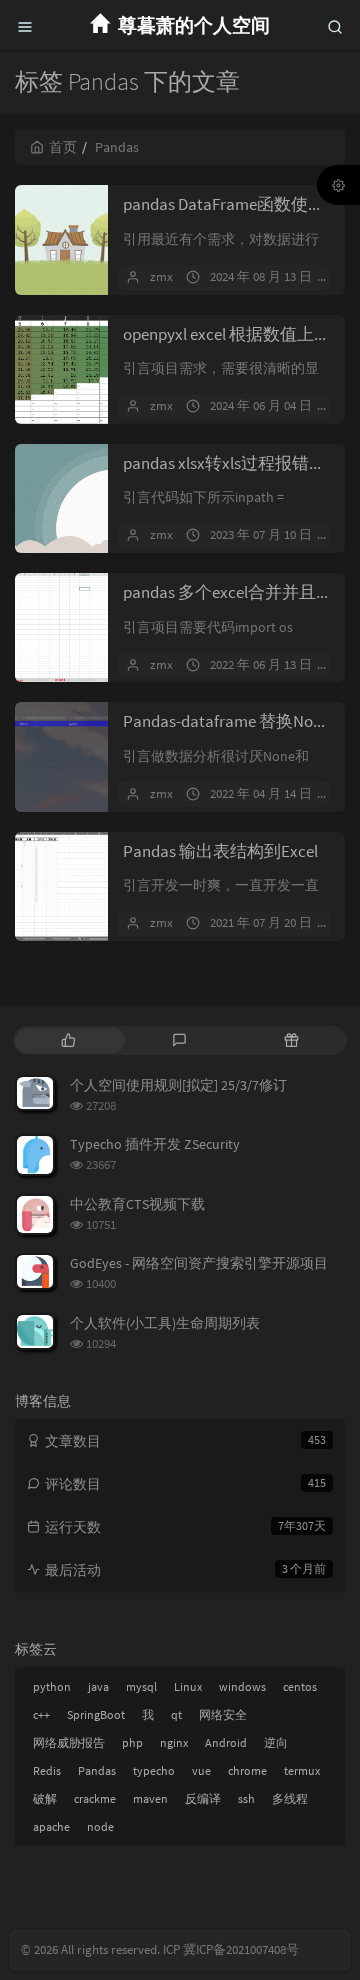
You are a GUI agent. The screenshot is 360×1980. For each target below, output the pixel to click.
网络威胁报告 (69, 1742)
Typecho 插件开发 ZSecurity (155, 1144)
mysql (141, 1686)
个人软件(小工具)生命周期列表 (165, 1323)
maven (150, 1798)
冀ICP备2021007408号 (239, 1949)
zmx (161, 276)
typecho (154, 1770)
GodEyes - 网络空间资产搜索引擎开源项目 (199, 1263)
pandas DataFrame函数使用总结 (241, 204)
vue (201, 1770)
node (100, 1826)
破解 (45, 1798)
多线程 (290, 1798)
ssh (246, 1798)
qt (176, 1714)
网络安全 (223, 1714)
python (52, 1686)
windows (242, 1686)
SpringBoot (96, 1714)
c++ (41, 1714)
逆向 (276, 1742)
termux (302, 1770)
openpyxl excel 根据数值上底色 (235, 334)
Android (226, 1742)
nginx (174, 1742)
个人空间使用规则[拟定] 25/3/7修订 (178, 1085)
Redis (47, 1770)
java (98, 1686)
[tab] (68, 1040)
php (132, 1742)
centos (300, 1686)
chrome (247, 1770)
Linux (188, 1686)
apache (51, 1826)
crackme (95, 1798)
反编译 (203, 1798)
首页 (63, 147)
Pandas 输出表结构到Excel (220, 851)
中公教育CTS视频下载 (137, 1204)
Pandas (97, 1770)
